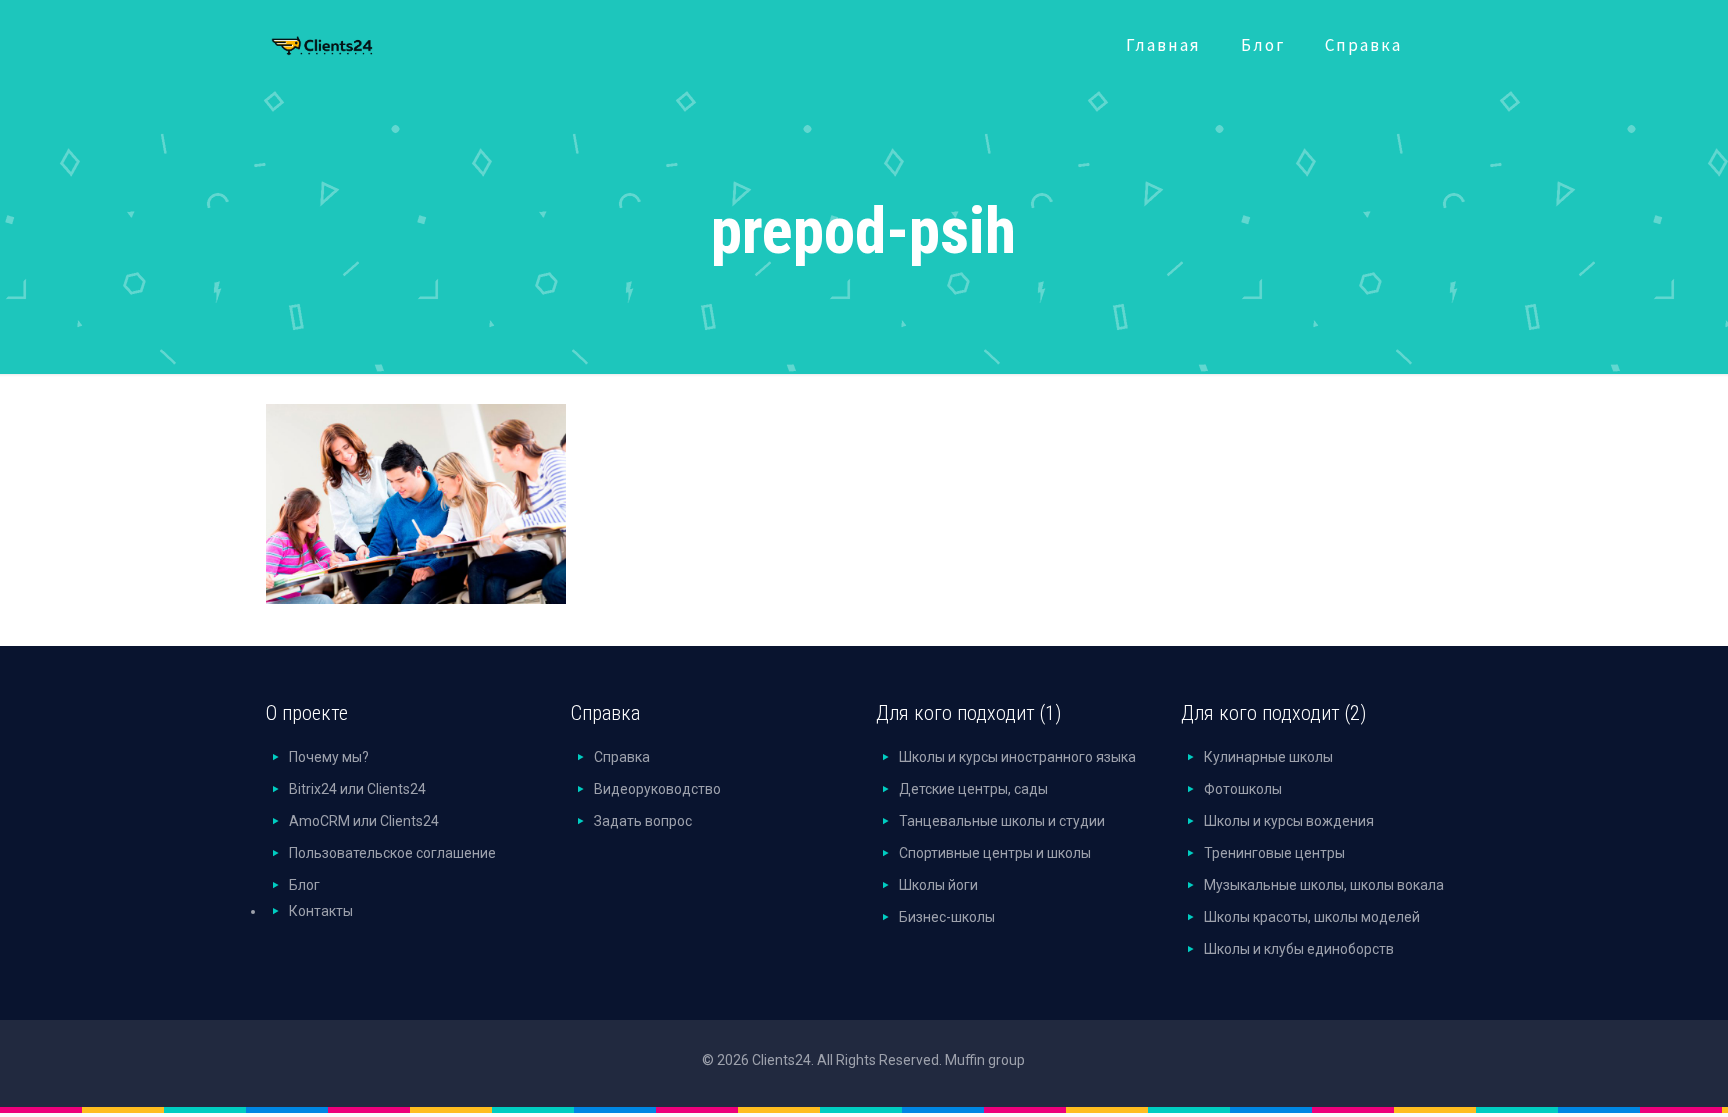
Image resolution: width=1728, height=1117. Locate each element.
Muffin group (985, 1060)
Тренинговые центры (1274, 853)
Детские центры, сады (973, 789)
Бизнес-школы (947, 917)
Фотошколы (1243, 789)
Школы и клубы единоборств (1299, 949)
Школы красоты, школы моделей (1312, 917)
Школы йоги (938, 885)
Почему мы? (329, 757)
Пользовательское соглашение (392, 853)
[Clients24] (348, 40)
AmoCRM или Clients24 (364, 821)
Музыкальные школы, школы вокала (1324, 885)
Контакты (321, 911)
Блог (304, 885)
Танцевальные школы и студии (1002, 821)
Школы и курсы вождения (1289, 821)
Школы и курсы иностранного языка (1017, 757)
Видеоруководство (657, 789)
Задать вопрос (643, 821)
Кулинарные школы (1268, 757)
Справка (622, 757)
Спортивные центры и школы (995, 853)
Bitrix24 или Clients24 (357, 789)
